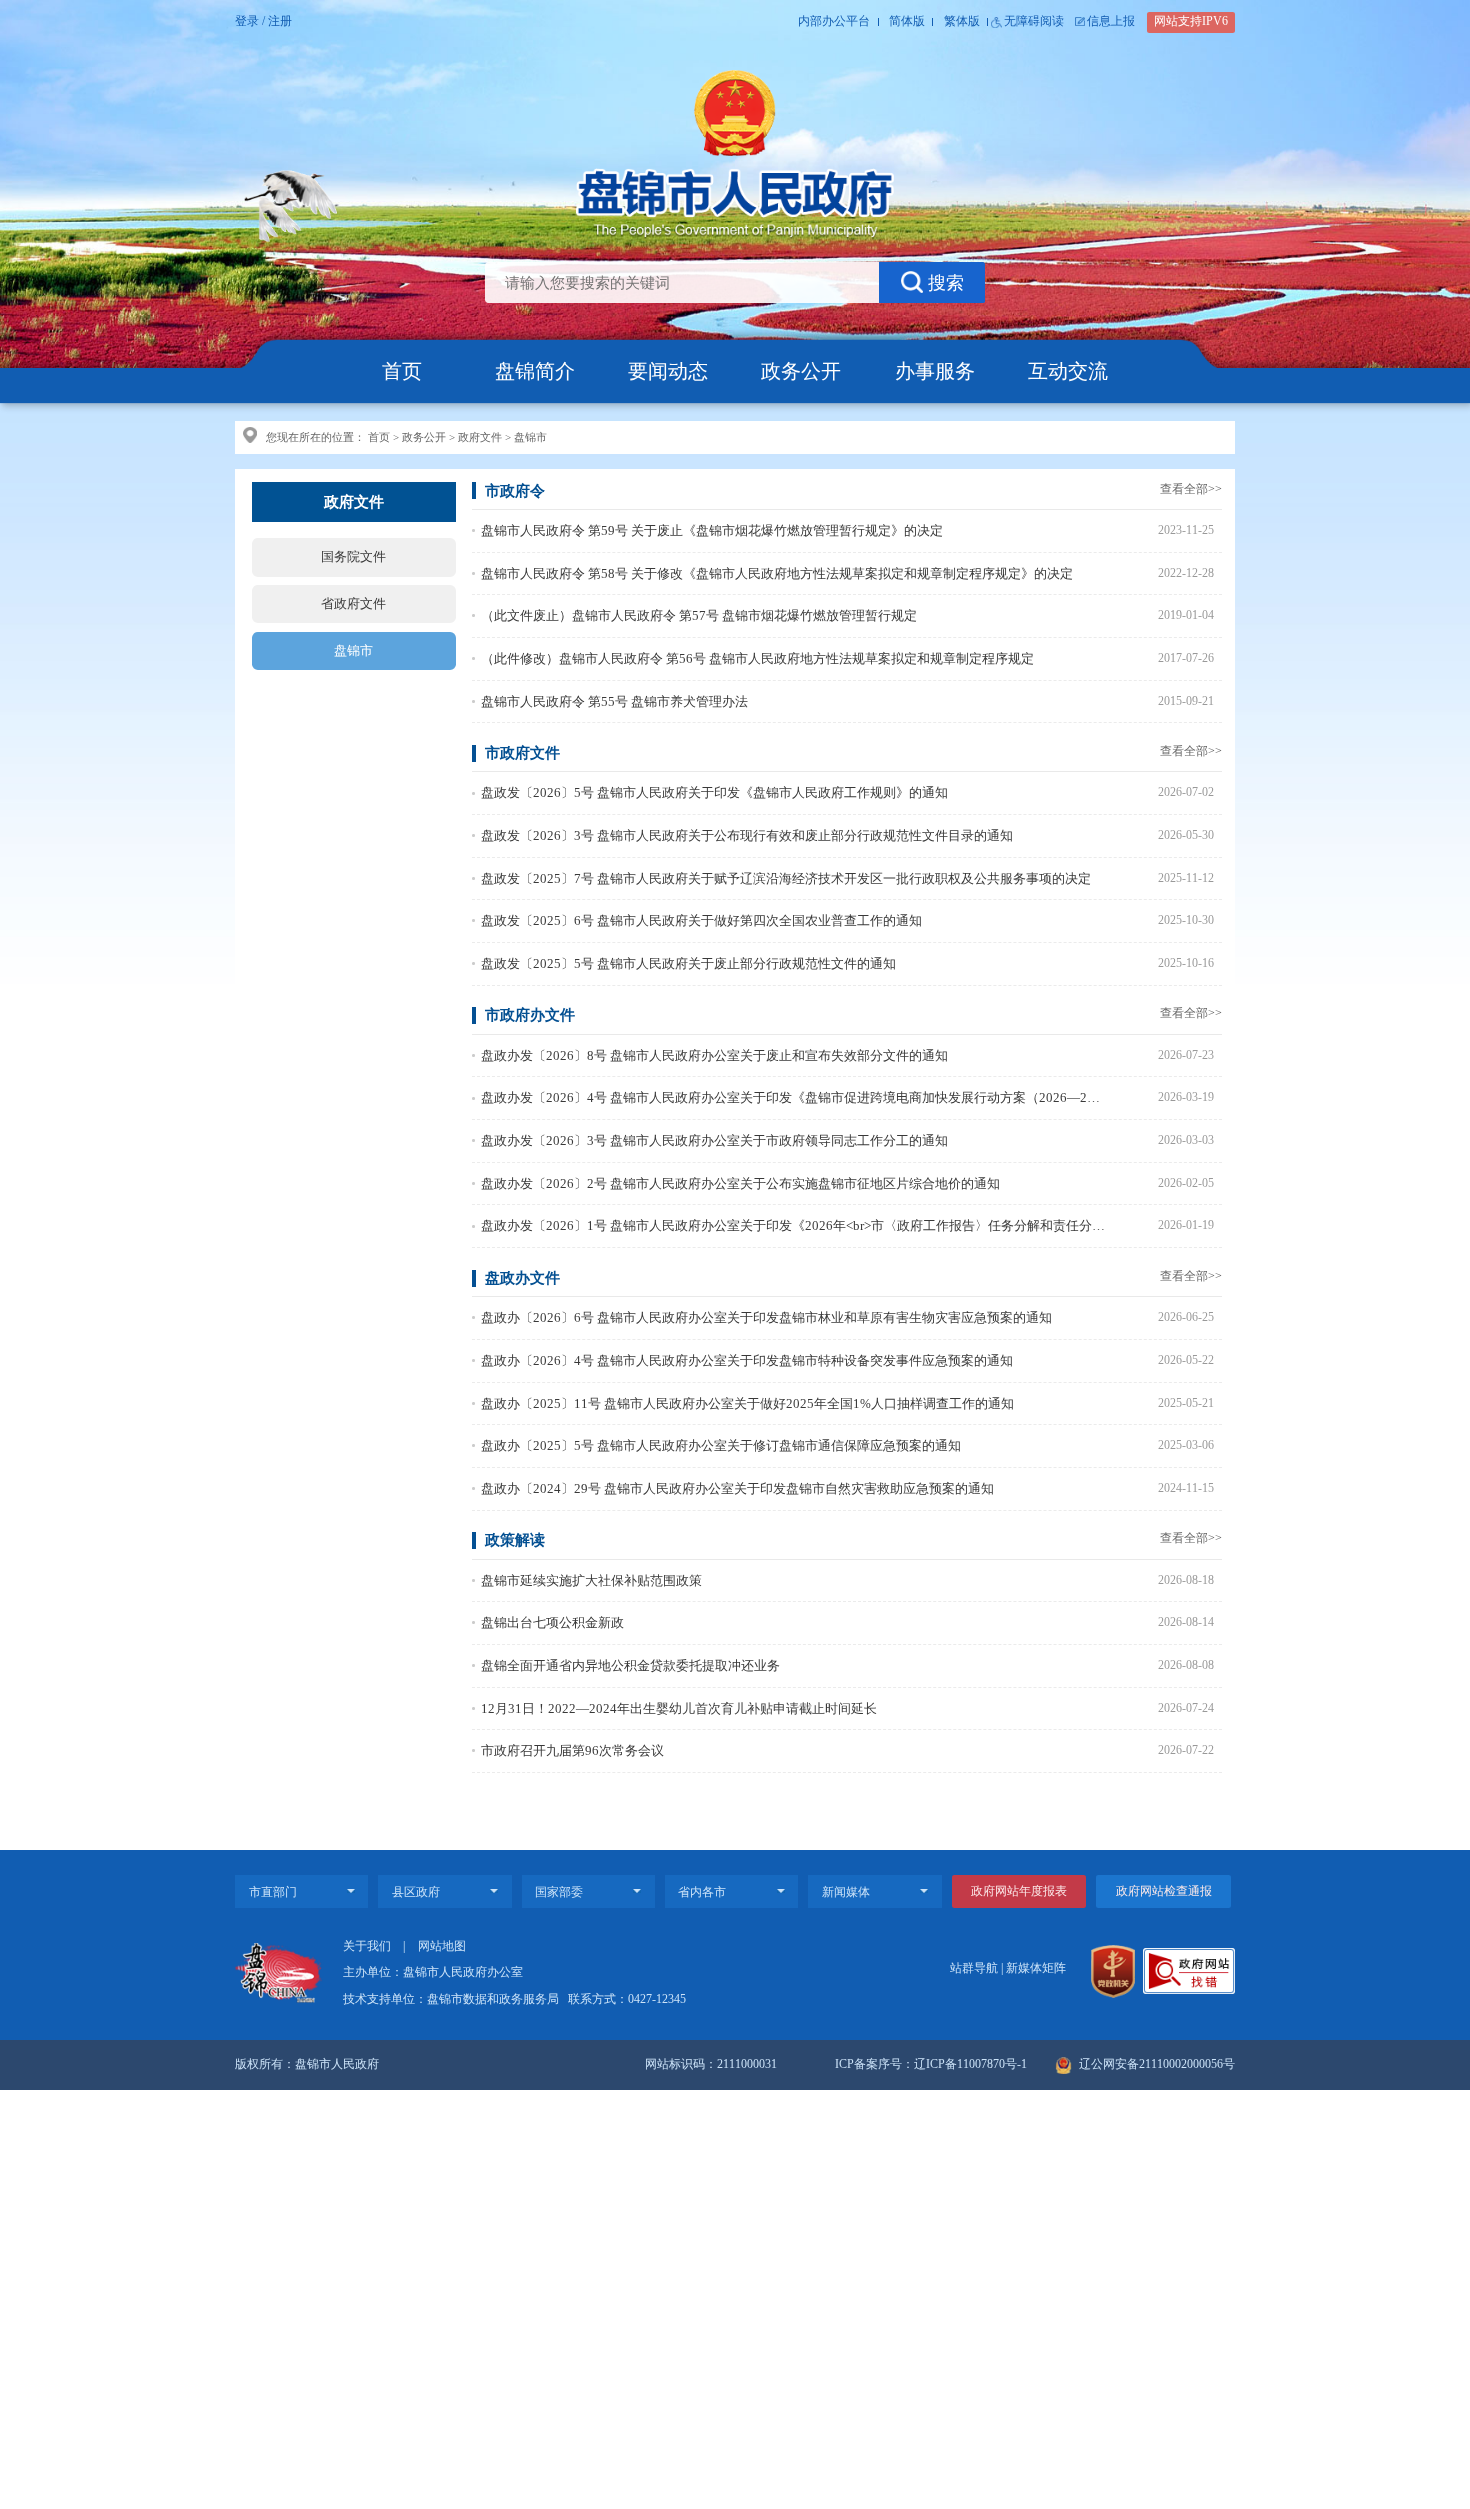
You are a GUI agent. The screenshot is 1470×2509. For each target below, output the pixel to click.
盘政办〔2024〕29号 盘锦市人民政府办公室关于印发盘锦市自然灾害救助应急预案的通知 (737, 1488)
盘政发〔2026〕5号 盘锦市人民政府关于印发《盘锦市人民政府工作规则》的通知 (714, 792)
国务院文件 (353, 556)
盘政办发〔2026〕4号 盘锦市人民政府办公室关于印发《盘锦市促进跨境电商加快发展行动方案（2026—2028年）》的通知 (793, 1097)
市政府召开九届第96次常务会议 (572, 1750)
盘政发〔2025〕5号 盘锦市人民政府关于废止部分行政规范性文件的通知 (688, 963)
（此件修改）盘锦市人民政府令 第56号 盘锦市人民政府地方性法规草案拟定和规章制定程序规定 (757, 658)
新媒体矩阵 (1036, 1968)
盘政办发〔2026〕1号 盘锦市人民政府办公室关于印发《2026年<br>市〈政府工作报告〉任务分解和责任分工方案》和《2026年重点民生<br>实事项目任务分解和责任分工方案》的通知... (793, 1225)
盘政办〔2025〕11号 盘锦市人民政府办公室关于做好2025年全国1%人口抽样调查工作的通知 (747, 1403)
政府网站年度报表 (1019, 1891)
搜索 (946, 282)
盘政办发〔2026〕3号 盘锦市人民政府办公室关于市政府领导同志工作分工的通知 (714, 1140)
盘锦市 (530, 437)
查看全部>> (1191, 489)
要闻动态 (668, 371)
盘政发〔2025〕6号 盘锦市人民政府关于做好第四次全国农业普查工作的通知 (701, 920)
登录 (247, 21)
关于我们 (367, 1946)
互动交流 (1068, 371)
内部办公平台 (834, 21)
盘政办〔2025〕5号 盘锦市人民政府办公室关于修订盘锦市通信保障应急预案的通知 (721, 1445)
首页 (402, 371)
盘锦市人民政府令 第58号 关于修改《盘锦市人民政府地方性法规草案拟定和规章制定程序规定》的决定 (777, 573)
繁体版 (962, 21)
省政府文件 (353, 603)
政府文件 (480, 437)
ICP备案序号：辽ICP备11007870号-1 (931, 2064)
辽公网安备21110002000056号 (1155, 2064)
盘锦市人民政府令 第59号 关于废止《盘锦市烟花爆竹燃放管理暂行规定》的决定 (712, 530)
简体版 (907, 21)
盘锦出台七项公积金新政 (552, 1622)
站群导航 (974, 1968)
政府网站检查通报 (1164, 1891)
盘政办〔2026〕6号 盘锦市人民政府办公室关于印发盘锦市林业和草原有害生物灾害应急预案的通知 (766, 1317)
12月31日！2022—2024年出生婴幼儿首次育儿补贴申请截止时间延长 (679, 1708)
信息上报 (1111, 21)
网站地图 (442, 1946)
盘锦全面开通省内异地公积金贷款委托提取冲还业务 (630, 1665)
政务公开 (801, 371)
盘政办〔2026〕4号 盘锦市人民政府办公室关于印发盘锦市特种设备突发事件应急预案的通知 (747, 1360)
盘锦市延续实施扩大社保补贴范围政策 (591, 1580)
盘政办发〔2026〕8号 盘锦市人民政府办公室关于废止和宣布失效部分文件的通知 (714, 1055)
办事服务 (935, 371)
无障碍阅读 (1034, 21)
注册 (280, 21)
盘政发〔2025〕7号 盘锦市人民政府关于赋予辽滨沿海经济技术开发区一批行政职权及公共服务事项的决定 (786, 878)
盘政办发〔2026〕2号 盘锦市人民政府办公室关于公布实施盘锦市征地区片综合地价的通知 (740, 1183)
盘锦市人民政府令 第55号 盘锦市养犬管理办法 (614, 701)
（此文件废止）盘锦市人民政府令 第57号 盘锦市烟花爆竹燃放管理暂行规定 (699, 615)
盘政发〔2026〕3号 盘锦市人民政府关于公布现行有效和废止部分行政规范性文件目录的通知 (747, 835)
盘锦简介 (535, 371)
